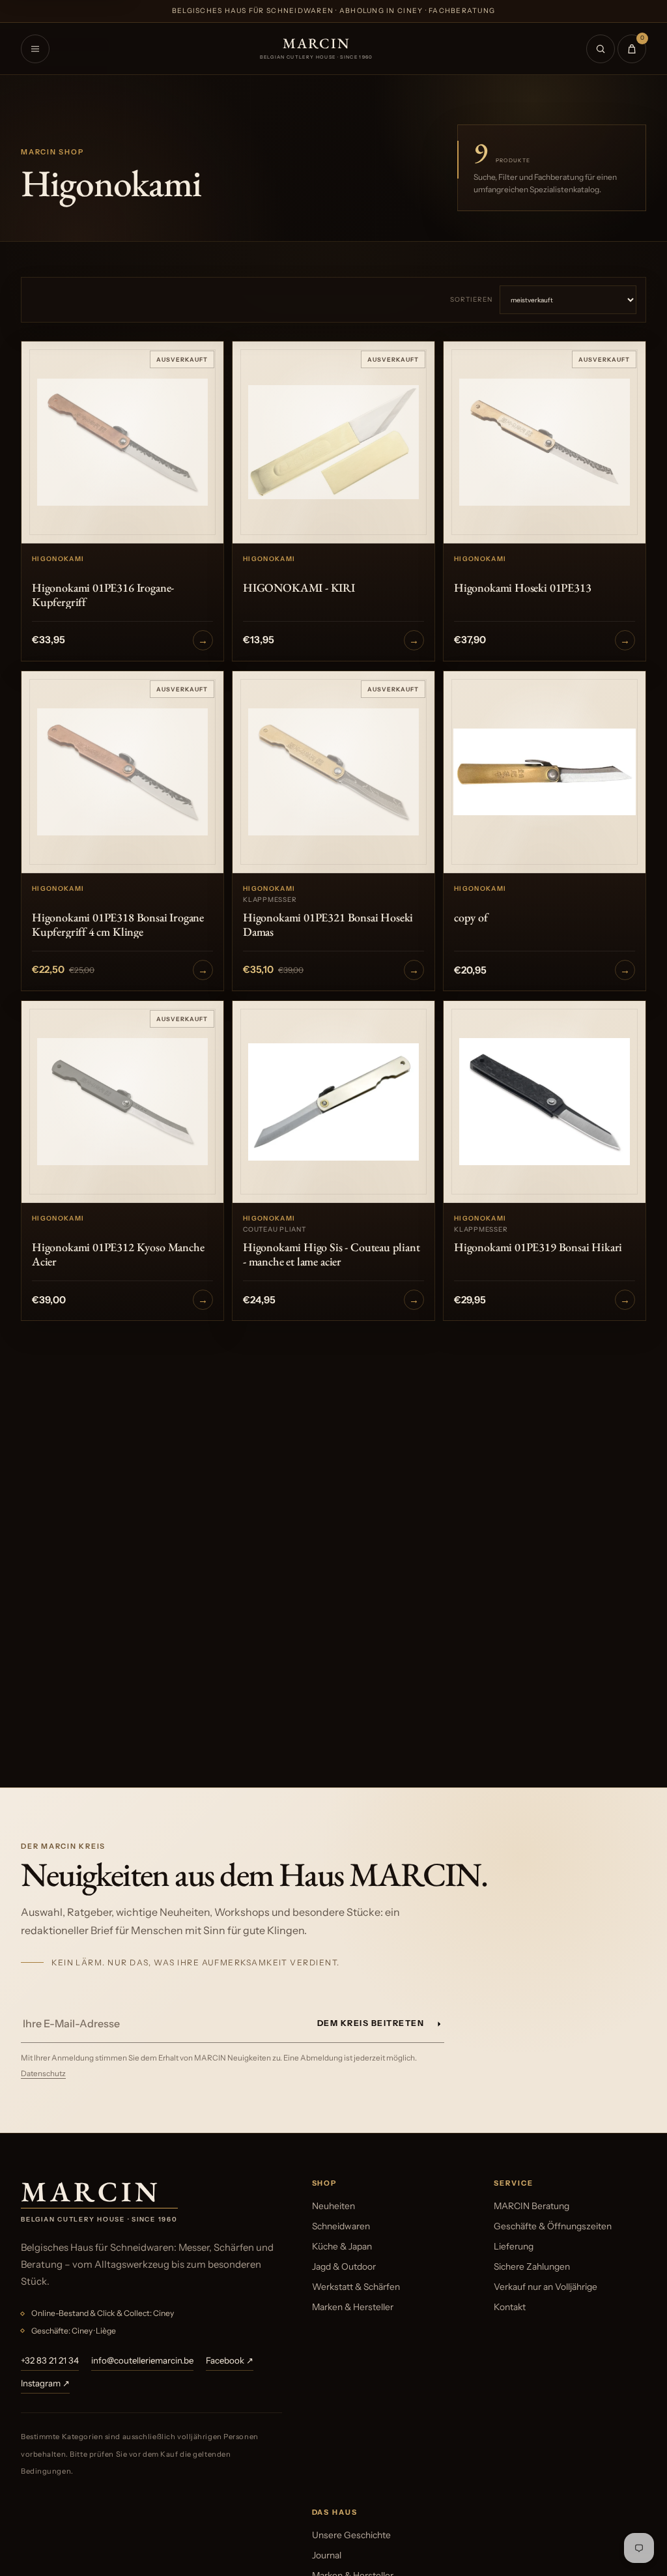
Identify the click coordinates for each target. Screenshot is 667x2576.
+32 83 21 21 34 (50, 2360)
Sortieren (471, 299)
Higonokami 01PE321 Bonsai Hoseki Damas (328, 924)
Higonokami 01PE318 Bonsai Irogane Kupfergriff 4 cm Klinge (118, 924)
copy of (471, 918)
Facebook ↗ (230, 2360)
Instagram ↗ (45, 2383)
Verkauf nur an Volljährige (546, 2287)
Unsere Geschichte (351, 2535)
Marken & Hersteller (353, 2307)
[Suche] (601, 49)
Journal (327, 2555)
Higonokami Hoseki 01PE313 (523, 588)
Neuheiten (333, 2206)
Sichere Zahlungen (532, 2266)
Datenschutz (43, 2074)
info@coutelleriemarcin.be (142, 2360)
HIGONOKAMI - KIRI (299, 588)
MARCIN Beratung (532, 2206)
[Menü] (35, 49)
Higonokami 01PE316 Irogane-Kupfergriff (103, 595)
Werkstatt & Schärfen (356, 2287)
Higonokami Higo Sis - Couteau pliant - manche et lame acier (332, 1254)
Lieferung (514, 2246)
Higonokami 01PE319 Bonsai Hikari (538, 1247)
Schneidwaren (341, 2226)
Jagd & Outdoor (344, 2266)
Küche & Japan (342, 2246)
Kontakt (510, 2307)
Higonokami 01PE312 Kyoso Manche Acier (118, 1254)
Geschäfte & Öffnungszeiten (553, 2226)
